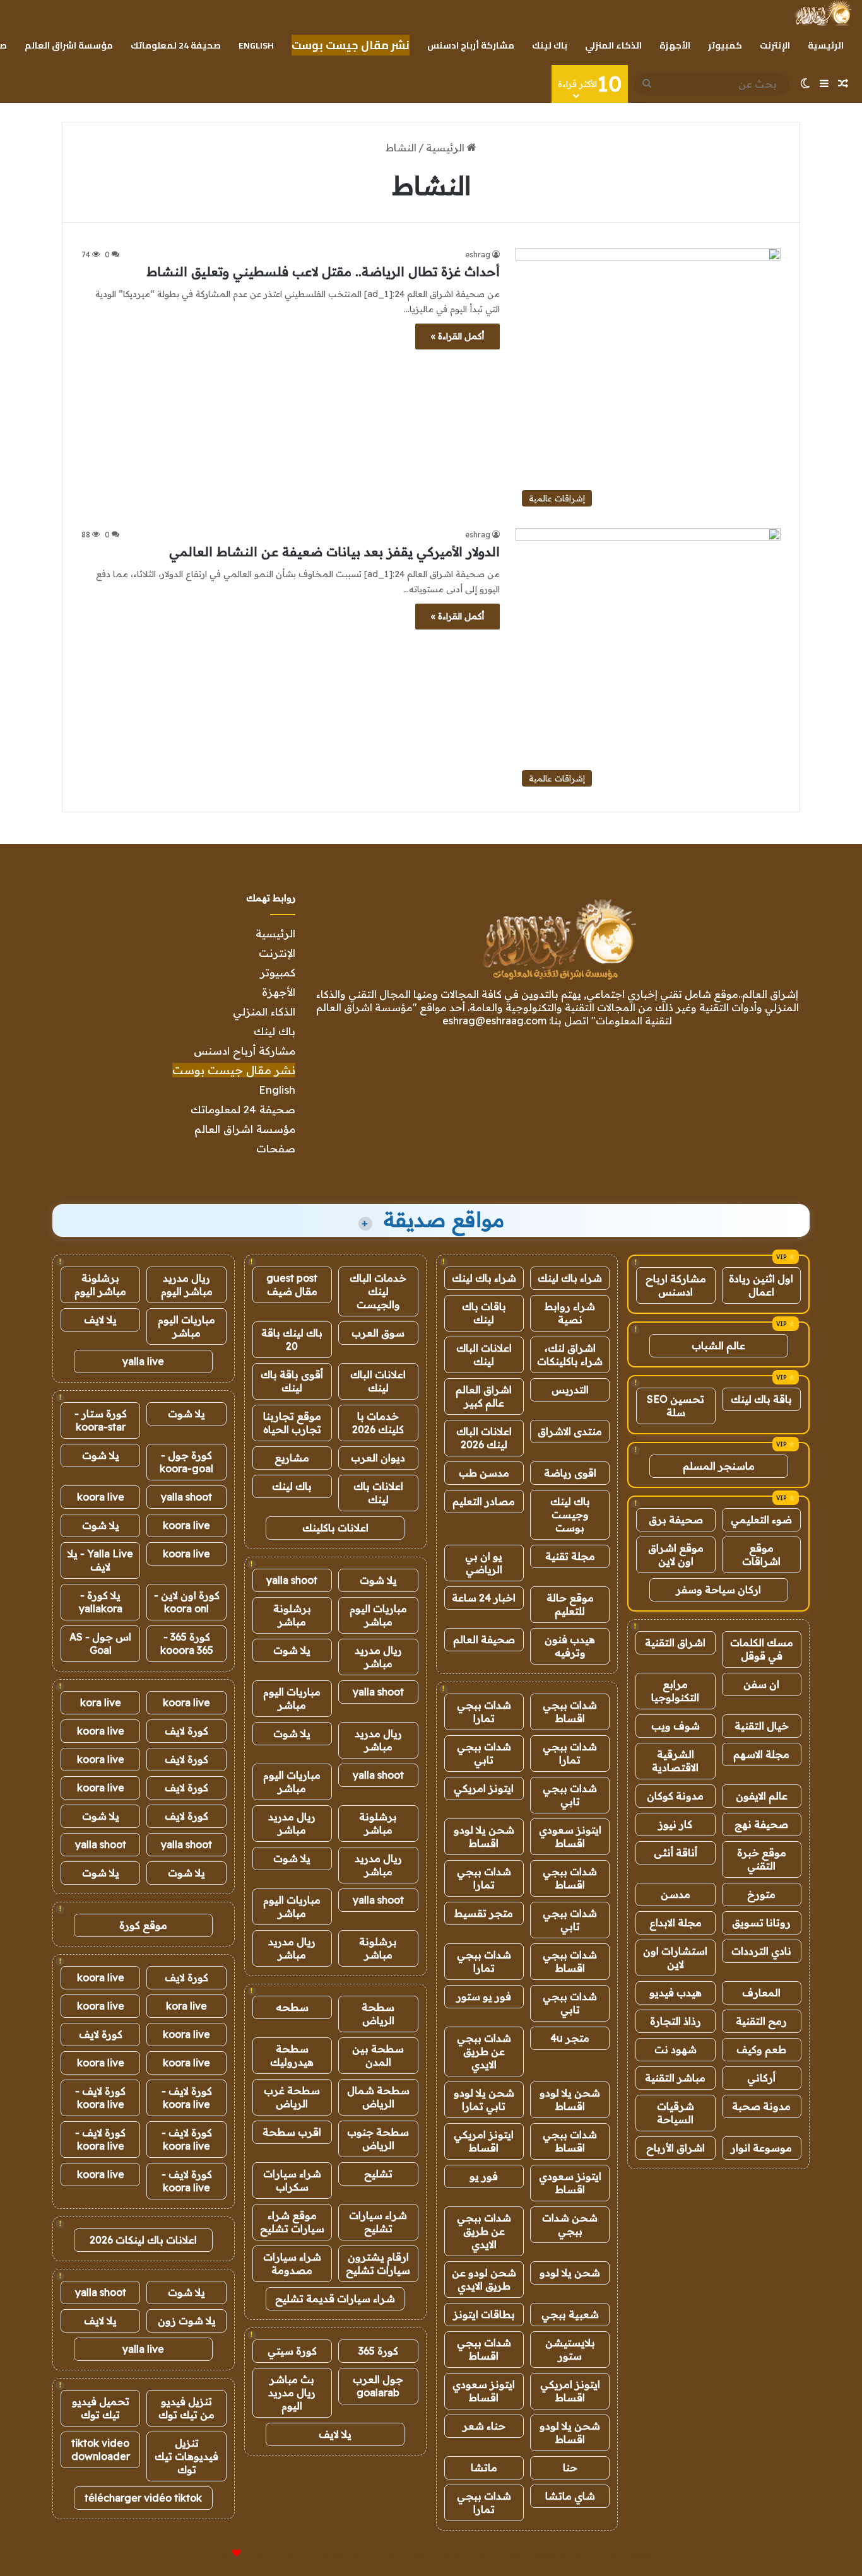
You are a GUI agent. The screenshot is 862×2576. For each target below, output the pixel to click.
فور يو (484, 2176)
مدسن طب (484, 1473)
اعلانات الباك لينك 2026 (484, 1438)
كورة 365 (378, 2351)
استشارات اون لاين (675, 1958)
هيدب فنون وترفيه (570, 1646)
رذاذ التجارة (676, 2021)
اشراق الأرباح (676, 2148)
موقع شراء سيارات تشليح (292, 2222)
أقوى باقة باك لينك (292, 1381)
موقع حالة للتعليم (570, 1604)
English (256, 45)
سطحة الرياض (378, 2014)
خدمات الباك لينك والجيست (378, 1291)
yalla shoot (292, 1580)
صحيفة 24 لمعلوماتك (176, 45)
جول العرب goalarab (378, 2386)
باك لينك (550, 45)
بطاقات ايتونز (484, 2314)
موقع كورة (143, 1925)
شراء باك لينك (570, 1278)
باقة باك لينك (761, 1399)
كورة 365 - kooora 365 (187, 1643)
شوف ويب (676, 1726)
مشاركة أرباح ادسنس (471, 45)
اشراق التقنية (675, 1642)
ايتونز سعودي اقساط (570, 1836)
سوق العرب (378, 1333)
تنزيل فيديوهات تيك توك (186, 2456)
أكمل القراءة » (458, 336)
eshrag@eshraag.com (494, 1021)
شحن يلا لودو (570, 2273)
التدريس (570, 1390)
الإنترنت (775, 45)
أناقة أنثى (676, 1853)
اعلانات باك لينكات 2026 (143, 2240)
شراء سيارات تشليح (378, 2222)
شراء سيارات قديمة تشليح (335, 2298)
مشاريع (292, 1458)
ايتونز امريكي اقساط (484, 2141)
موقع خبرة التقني (762, 1859)
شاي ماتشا (570, 2496)
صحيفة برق (676, 1519)
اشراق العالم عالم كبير (484, 1396)
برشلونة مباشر (292, 1615)
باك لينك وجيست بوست (570, 1514)
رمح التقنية (761, 2021)
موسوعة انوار (761, 2148)
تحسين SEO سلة (676, 1406)
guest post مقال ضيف (292, 1285)
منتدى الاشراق (570, 1431)
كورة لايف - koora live (187, 2098)
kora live (101, 1702)
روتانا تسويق (761, 1923)
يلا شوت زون (187, 2321)
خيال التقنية (762, 1726)
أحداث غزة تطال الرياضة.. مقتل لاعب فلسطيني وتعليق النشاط (323, 272)
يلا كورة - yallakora (101, 1602)
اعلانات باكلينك (335, 1528)
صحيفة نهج (761, 1824)
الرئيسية (826, 45)
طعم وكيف (761, 2049)
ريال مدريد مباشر (378, 1657)
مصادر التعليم (484, 1501)
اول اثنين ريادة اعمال (761, 1285)
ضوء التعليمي (761, 1519)
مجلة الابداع (676, 1923)
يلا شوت (378, 1580)
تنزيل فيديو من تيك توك (186, 2408)
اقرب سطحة (292, 2132)
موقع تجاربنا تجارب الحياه (292, 1423)
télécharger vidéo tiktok (143, 2498)
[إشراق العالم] (823, 13)
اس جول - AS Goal (100, 1643)
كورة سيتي (292, 2351)
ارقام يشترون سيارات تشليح (378, 2263)
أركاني (761, 2078)
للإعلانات (215, 2553)
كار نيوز (675, 1824)
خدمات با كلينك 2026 (378, 1423)
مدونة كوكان (675, 1796)
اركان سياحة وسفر (718, 1590)
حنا (570, 2468)
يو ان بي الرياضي (484, 1563)
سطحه (292, 2007)
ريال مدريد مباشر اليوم (187, 1285)
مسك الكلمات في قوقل (762, 1649)
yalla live (143, 1361)
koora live (101, 1497)
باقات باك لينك (484, 1313)
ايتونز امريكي (484, 1788)
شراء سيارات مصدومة (292, 2263)
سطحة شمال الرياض (378, 2097)
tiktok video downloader (101, 2450)
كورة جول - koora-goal (186, 1462)
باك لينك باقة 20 (292, 1339)
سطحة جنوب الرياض (378, 2139)
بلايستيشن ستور (570, 2349)
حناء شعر (484, 2426)
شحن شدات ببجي (570, 2224)
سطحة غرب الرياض (292, 2097)
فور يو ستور (484, 1996)
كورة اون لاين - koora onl (187, 1602)
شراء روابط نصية (570, 1313)
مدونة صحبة (761, 2106)
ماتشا (484, 2468)
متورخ (761, 1894)
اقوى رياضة (570, 1473)
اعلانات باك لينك (378, 1493)
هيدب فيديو (676, 1993)
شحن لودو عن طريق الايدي (484, 2279)
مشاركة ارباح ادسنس (676, 1285)
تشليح (378, 2174)
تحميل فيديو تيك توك (101, 2408)
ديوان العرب (378, 1458)
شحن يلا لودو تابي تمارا (484, 2099)
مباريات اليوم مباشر (378, 1615)
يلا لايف (335, 2434)
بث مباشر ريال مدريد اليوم (292, 2392)
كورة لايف (186, 1731)
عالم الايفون (762, 1796)
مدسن (676, 1894)
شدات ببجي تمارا (484, 1712)
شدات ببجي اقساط (570, 1712)
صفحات (276, 1148)
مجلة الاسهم (761, 1754)
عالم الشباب (718, 1345)
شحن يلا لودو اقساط (484, 1836)
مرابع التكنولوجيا (675, 1691)
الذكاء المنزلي (613, 45)
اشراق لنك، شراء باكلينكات (570, 1355)
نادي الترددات (761, 1951)
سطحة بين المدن (378, 2055)
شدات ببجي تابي (484, 1753)
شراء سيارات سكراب (292, 2180)
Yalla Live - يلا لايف (100, 1560)
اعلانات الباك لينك (484, 1355)
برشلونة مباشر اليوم (100, 1285)
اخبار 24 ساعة (484, 1598)
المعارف (761, 1993)
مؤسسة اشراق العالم (69, 45)
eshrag (478, 255)
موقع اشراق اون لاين (676, 1554)
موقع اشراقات (761, 1554)
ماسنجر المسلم (719, 1466)
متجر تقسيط (484, 1913)
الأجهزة (675, 45)
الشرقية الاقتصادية (675, 1761)
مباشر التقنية (675, 2078)
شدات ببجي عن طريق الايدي (484, 2051)
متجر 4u (570, 2038)
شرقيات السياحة (676, 2113)
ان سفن (761, 1684)
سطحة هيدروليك (292, 2055)
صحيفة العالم (484, 1639)
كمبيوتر (725, 45)
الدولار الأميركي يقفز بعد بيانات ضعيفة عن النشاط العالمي (334, 552)
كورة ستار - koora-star (101, 1420)
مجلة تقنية (570, 1556)
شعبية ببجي (570, 2314)
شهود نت (676, 2049)
